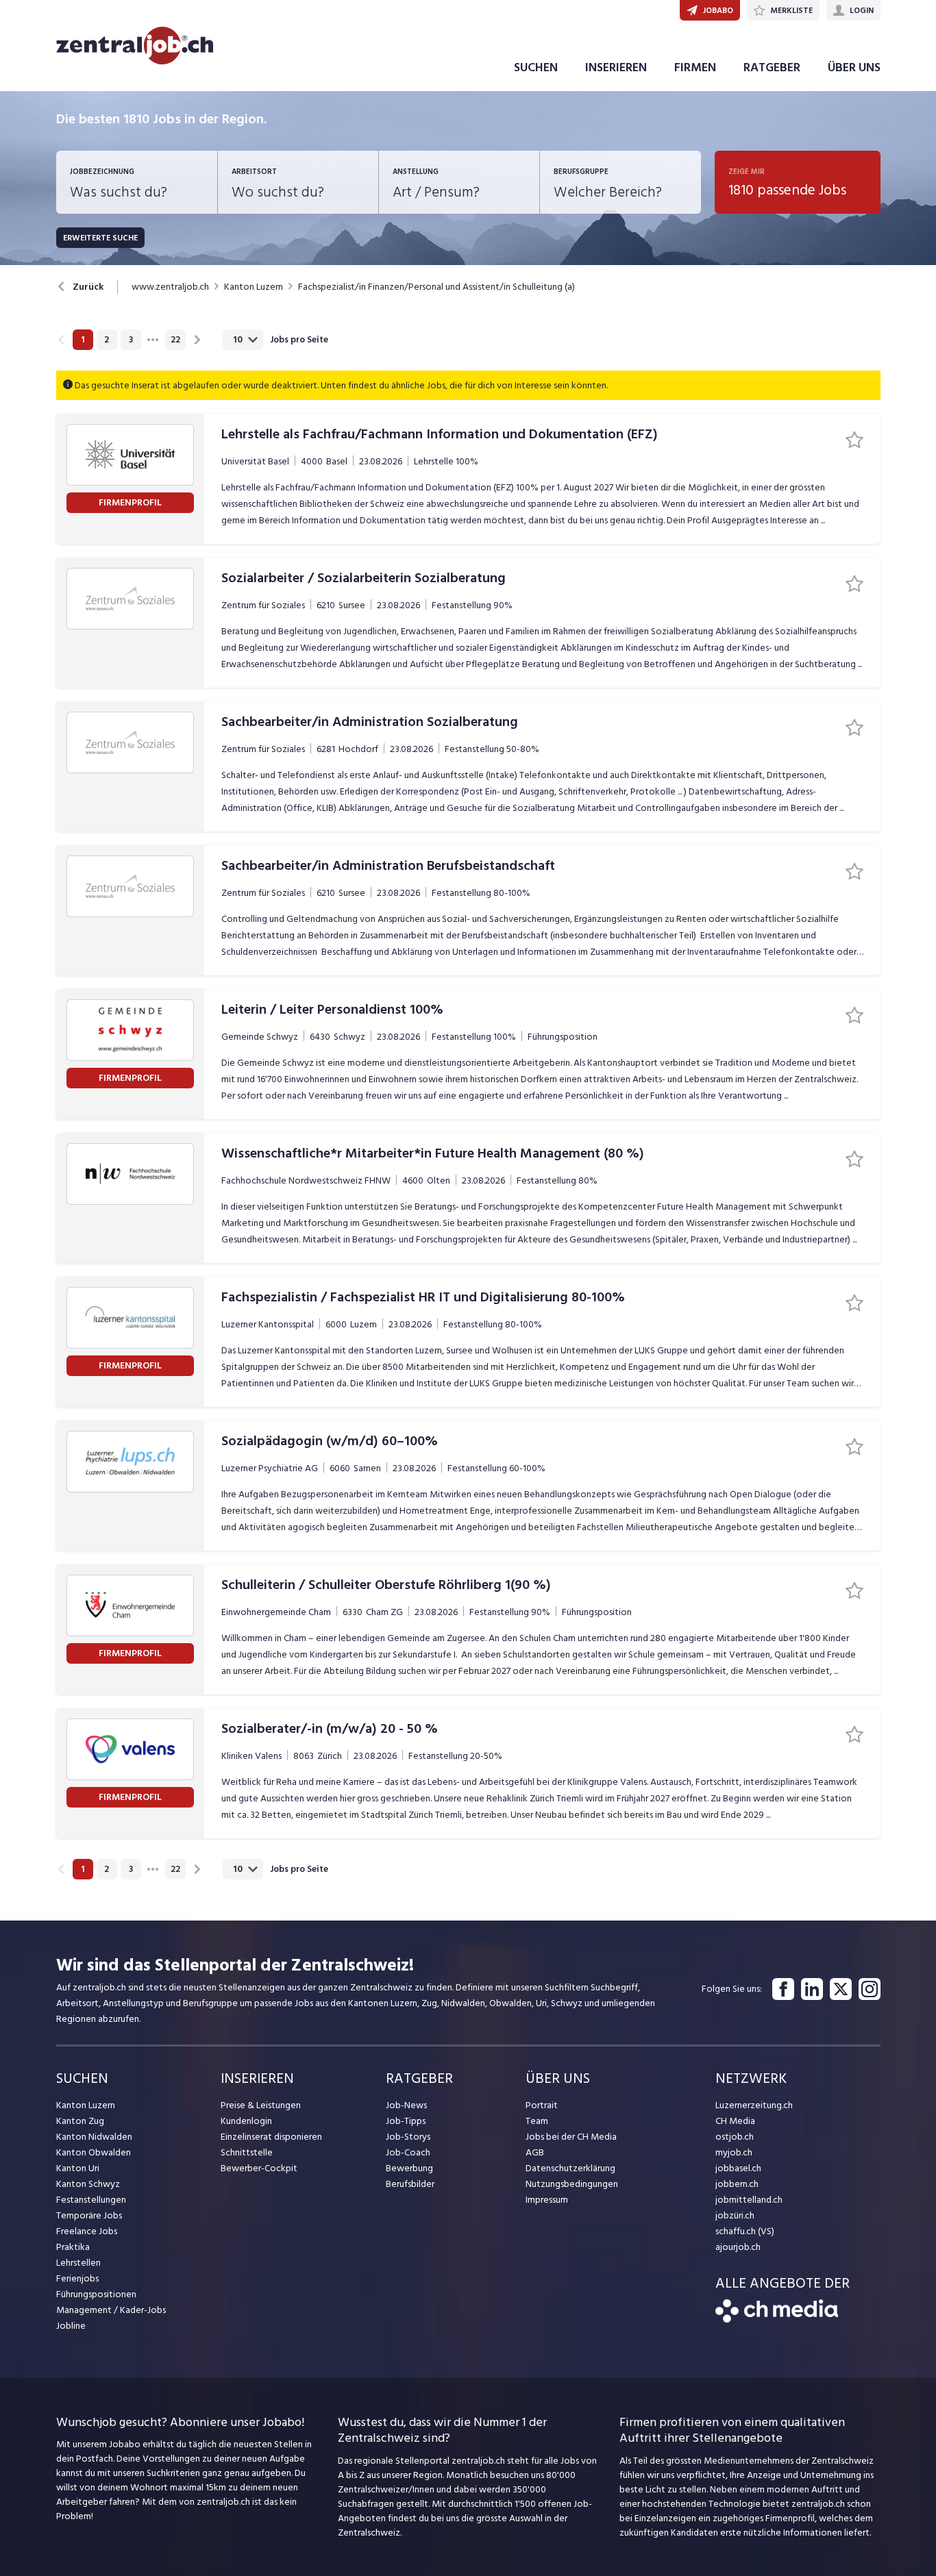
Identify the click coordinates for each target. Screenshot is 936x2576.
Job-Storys (408, 2137)
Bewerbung (409, 2168)
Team (537, 2121)
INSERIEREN (616, 67)
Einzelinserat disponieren (271, 2137)
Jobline (71, 2326)
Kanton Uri (78, 2168)
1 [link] (83, 340)
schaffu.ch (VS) (745, 2231)
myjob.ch (734, 2152)
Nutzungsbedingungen (572, 2184)
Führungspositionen (96, 2294)
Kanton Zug (80, 2121)
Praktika (73, 2247)
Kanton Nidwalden (94, 2137)
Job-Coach (408, 2152)
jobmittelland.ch (749, 2200)
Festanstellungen (91, 2200)
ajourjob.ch (738, 2247)
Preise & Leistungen (261, 2105)
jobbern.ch (737, 2184)
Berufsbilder (410, 2184)
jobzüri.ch (735, 2215)
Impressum (547, 2200)
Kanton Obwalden (94, 2152)
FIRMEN (695, 67)
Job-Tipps (406, 2121)
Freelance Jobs (87, 2231)
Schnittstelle (247, 2152)
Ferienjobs (77, 2278)
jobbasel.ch (738, 2168)
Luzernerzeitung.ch (754, 2105)
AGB (535, 2152)
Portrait (542, 2105)
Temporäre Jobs (89, 2215)
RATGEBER (772, 67)
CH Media (735, 2121)
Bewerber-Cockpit (259, 2168)
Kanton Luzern (254, 287)
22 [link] (175, 340)
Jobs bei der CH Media (571, 2137)
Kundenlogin (246, 2121)
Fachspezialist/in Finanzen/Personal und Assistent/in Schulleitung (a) (436, 287)
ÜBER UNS (854, 67)
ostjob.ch (735, 2137)
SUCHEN (536, 67)
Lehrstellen (78, 2263)
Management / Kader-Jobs (111, 2310)
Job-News (406, 2105)
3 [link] (131, 340)
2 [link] (107, 340)
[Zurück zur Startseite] (777, 2319)
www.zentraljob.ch (170, 287)
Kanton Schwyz (88, 2184)
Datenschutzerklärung (570, 2168)
